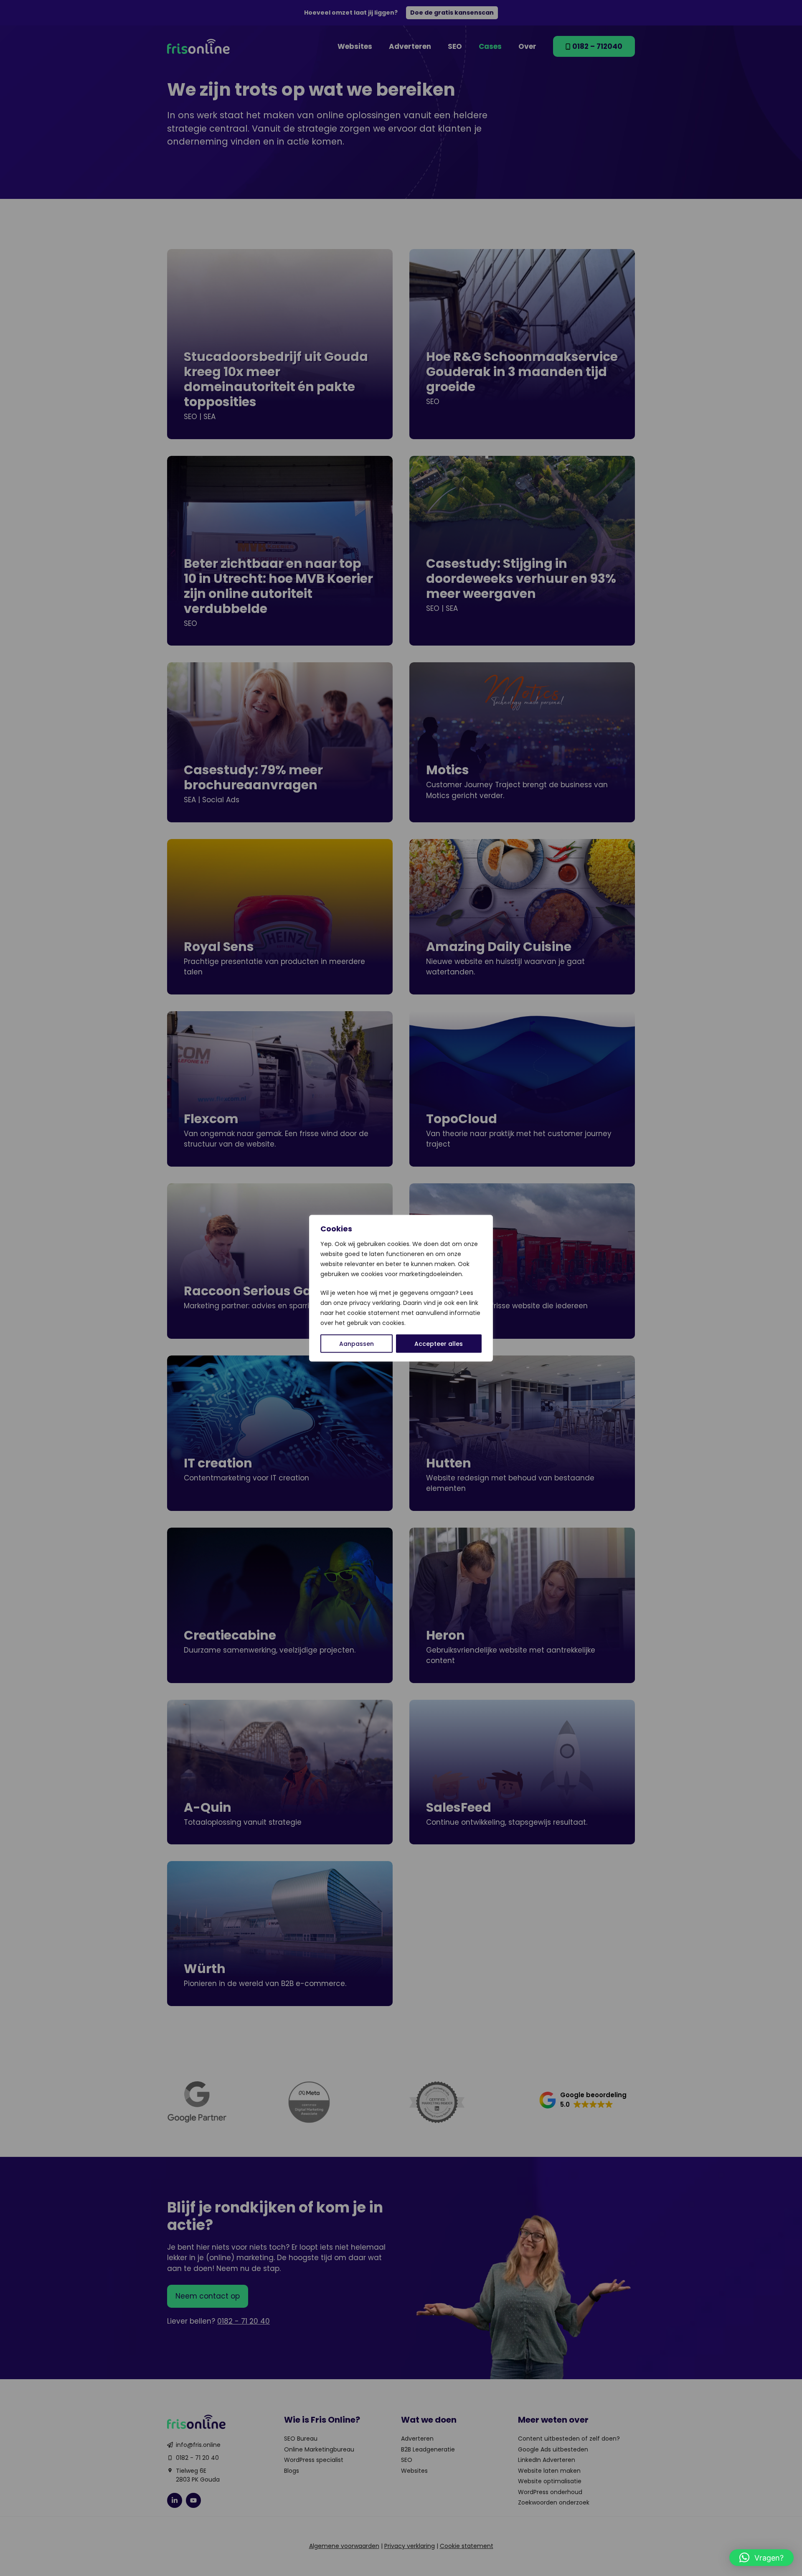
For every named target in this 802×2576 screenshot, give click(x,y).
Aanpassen (357, 1343)
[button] (761, 2558)
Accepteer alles (439, 1343)
